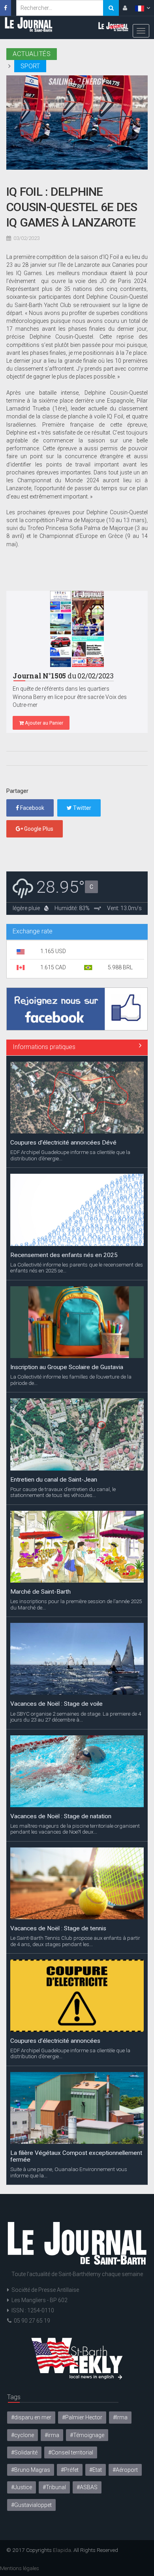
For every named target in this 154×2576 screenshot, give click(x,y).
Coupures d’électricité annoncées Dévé (63, 1143)
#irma (52, 2435)
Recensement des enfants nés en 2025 (64, 1255)
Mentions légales (20, 2568)
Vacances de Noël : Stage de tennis (58, 1928)
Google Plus (38, 829)
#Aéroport (125, 2470)
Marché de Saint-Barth (40, 1592)
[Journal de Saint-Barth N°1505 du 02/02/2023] (77, 629)
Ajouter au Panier (43, 723)
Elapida (62, 2550)
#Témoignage (87, 2435)
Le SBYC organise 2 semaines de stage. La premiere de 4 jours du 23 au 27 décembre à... (76, 1717)
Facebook (32, 808)
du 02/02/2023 (63, 676)
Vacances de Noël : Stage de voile (56, 1704)
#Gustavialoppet (31, 2505)
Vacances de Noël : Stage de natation (61, 1816)
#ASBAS (87, 2487)
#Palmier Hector (82, 2417)
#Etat (96, 2470)
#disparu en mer (31, 2417)
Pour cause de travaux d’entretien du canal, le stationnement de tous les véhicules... (63, 1492)
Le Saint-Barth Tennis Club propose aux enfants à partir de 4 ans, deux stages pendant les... (75, 1941)
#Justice (22, 2487)
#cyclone (23, 2435)
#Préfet (70, 2470)
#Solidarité (24, 2452)
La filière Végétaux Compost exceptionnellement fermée (76, 2156)
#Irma (120, 2417)
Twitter (82, 808)
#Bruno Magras (31, 2470)
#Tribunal (54, 2487)
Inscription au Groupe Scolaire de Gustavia (67, 1367)
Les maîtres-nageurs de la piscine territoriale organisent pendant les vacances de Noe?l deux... (75, 1829)
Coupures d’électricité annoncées (55, 2041)
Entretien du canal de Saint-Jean (54, 1480)
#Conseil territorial (71, 2452)
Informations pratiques (44, 1047)
